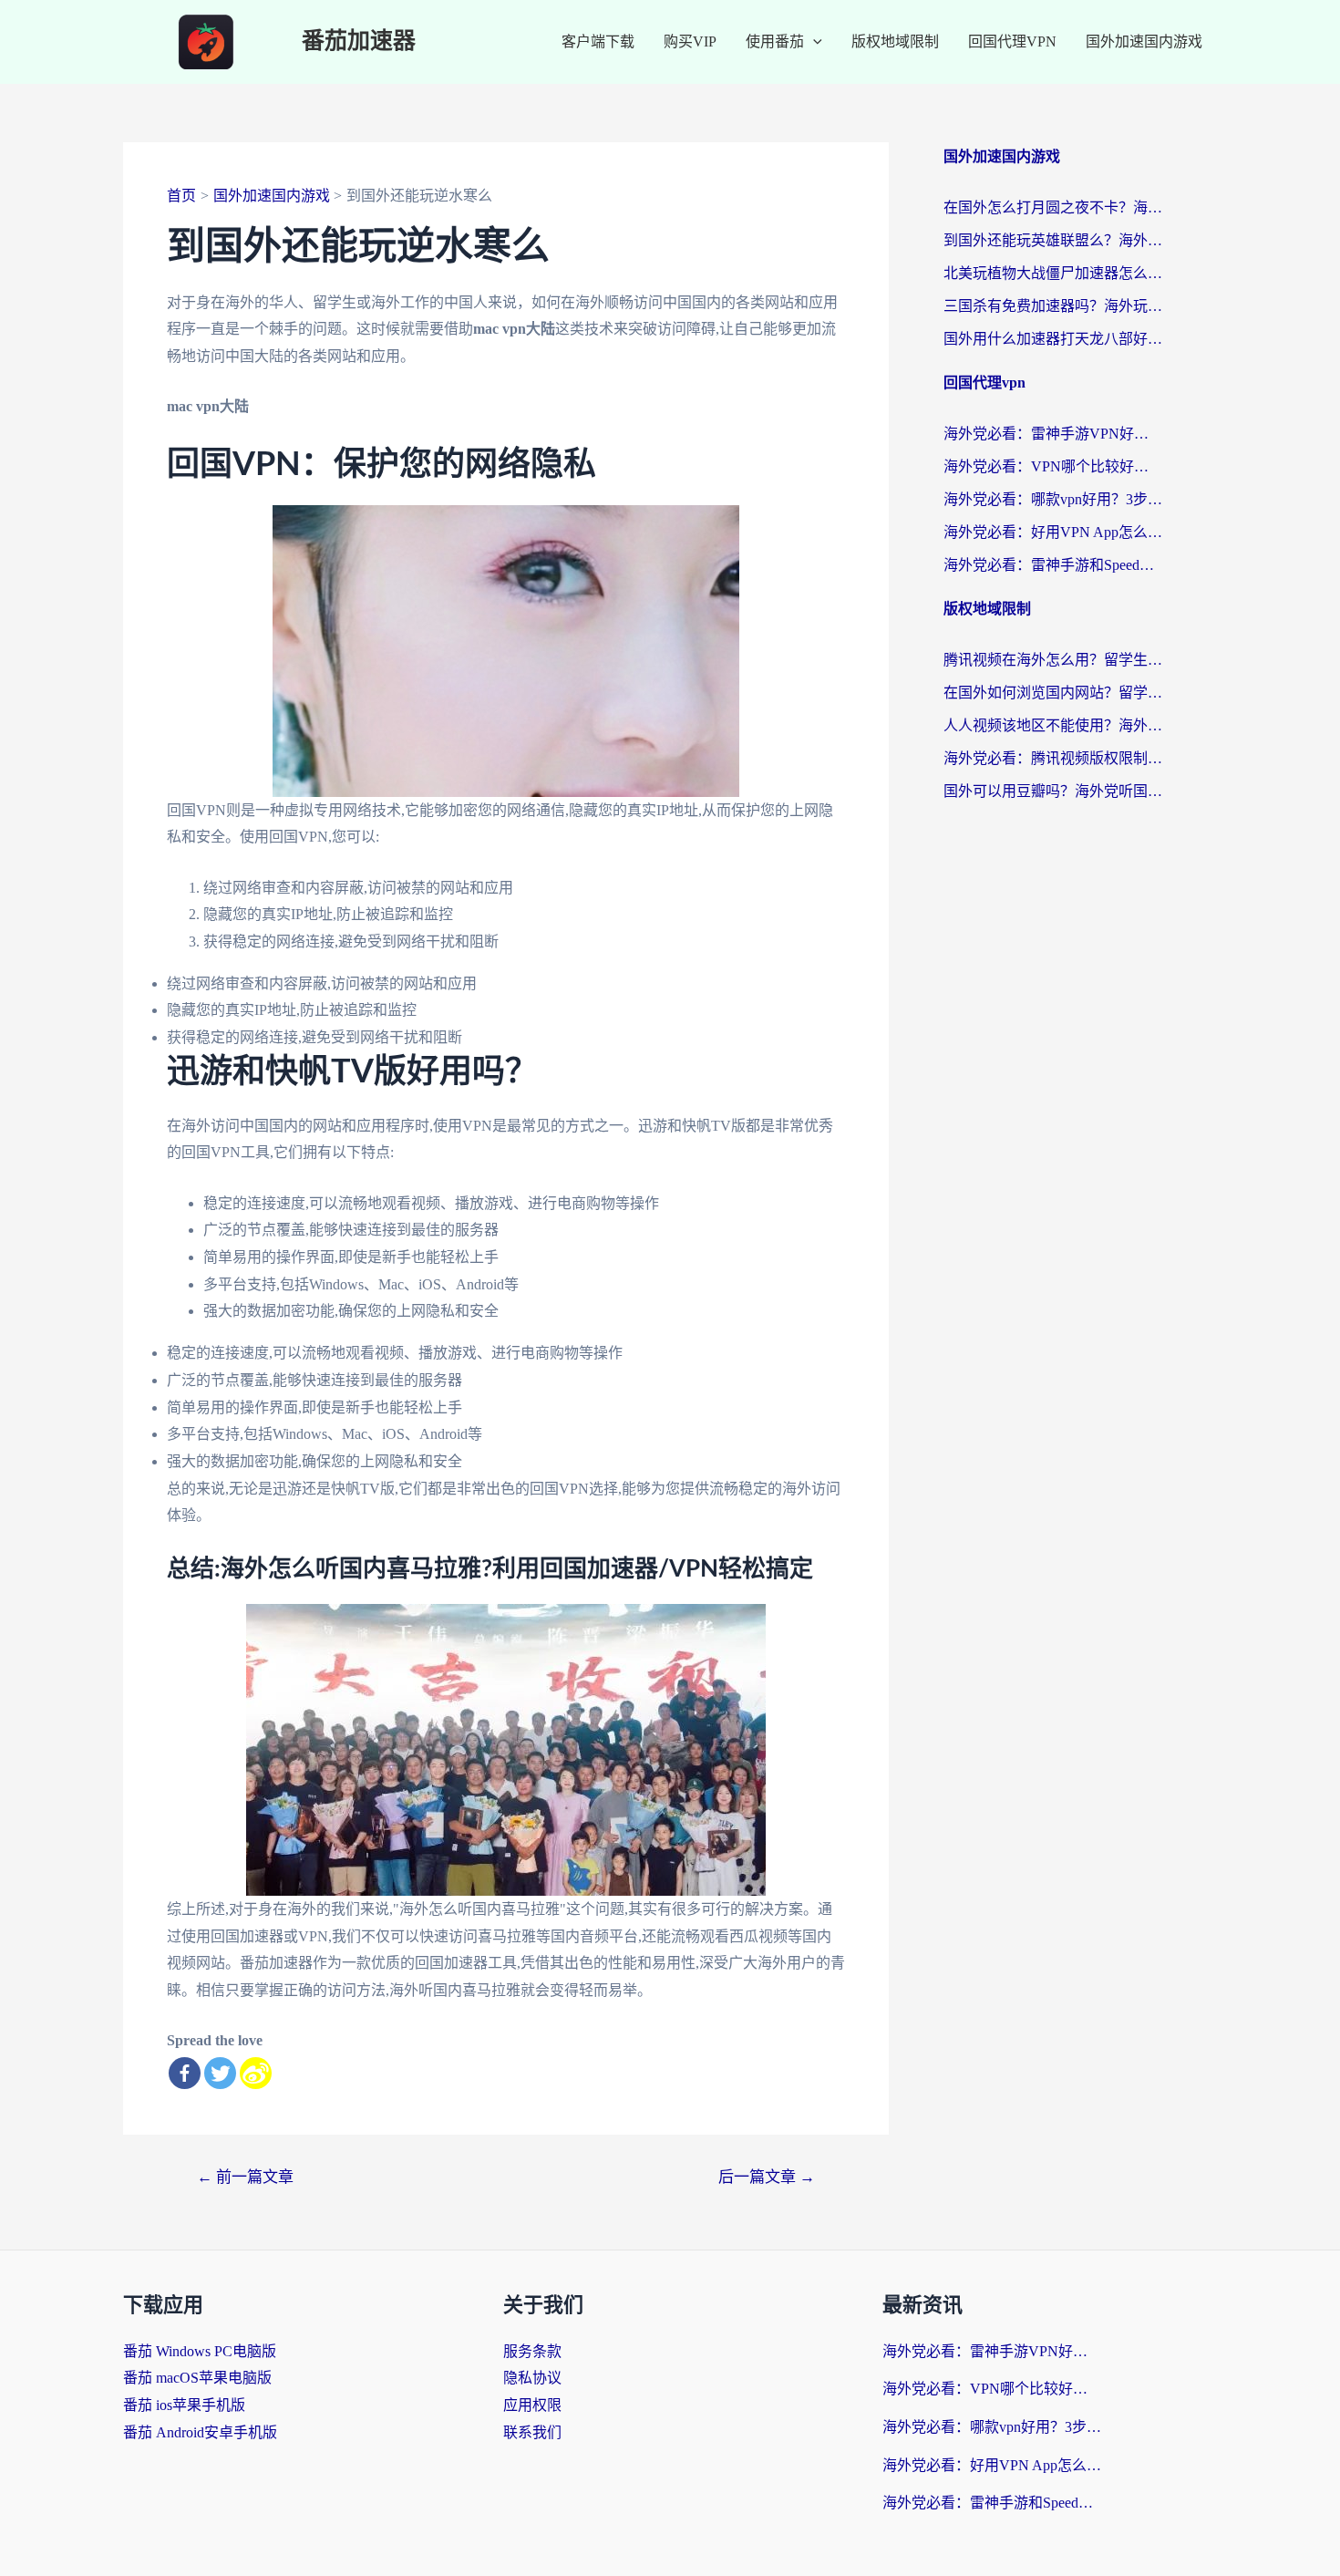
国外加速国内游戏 (1144, 41)
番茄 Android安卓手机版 (200, 2432)
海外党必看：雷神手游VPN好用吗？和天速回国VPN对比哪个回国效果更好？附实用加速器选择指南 (1053, 434)
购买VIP (690, 41)
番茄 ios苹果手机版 (184, 2405)
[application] (813, 42)
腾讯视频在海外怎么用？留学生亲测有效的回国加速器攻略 (1053, 660)
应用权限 (532, 2405)
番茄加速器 (359, 41)
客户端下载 (598, 41)
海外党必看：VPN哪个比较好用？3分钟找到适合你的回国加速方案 (1053, 466)
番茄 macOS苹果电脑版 (197, 2378)
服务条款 (532, 2351)
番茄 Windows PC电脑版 (200, 2351)
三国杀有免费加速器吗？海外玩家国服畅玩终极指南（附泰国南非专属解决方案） (1053, 306)
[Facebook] (185, 2073)
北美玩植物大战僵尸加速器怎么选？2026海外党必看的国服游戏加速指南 (1053, 273)
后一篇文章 (767, 2177)
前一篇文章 (245, 2177)
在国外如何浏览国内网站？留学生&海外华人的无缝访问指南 (1053, 693)
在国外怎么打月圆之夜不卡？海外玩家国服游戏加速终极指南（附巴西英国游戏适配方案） (1053, 207)
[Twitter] (220, 2073)
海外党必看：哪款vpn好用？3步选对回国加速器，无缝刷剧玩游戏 (1053, 499)
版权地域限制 (895, 41)
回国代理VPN (1012, 41)
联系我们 (532, 2432)
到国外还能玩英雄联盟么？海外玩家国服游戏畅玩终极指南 (1053, 240)
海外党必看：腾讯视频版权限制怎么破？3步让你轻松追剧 (1053, 758)
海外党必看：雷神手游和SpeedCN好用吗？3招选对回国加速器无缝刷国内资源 (1053, 565)
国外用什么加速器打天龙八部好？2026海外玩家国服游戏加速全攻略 (1053, 339)
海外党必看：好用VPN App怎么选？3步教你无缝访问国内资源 (1053, 532)
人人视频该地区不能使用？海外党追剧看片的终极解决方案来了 (1053, 725)
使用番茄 (775, 41)
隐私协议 (532, 2378)
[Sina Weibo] (256, 2073)
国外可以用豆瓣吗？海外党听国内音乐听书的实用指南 (1053, 791)
